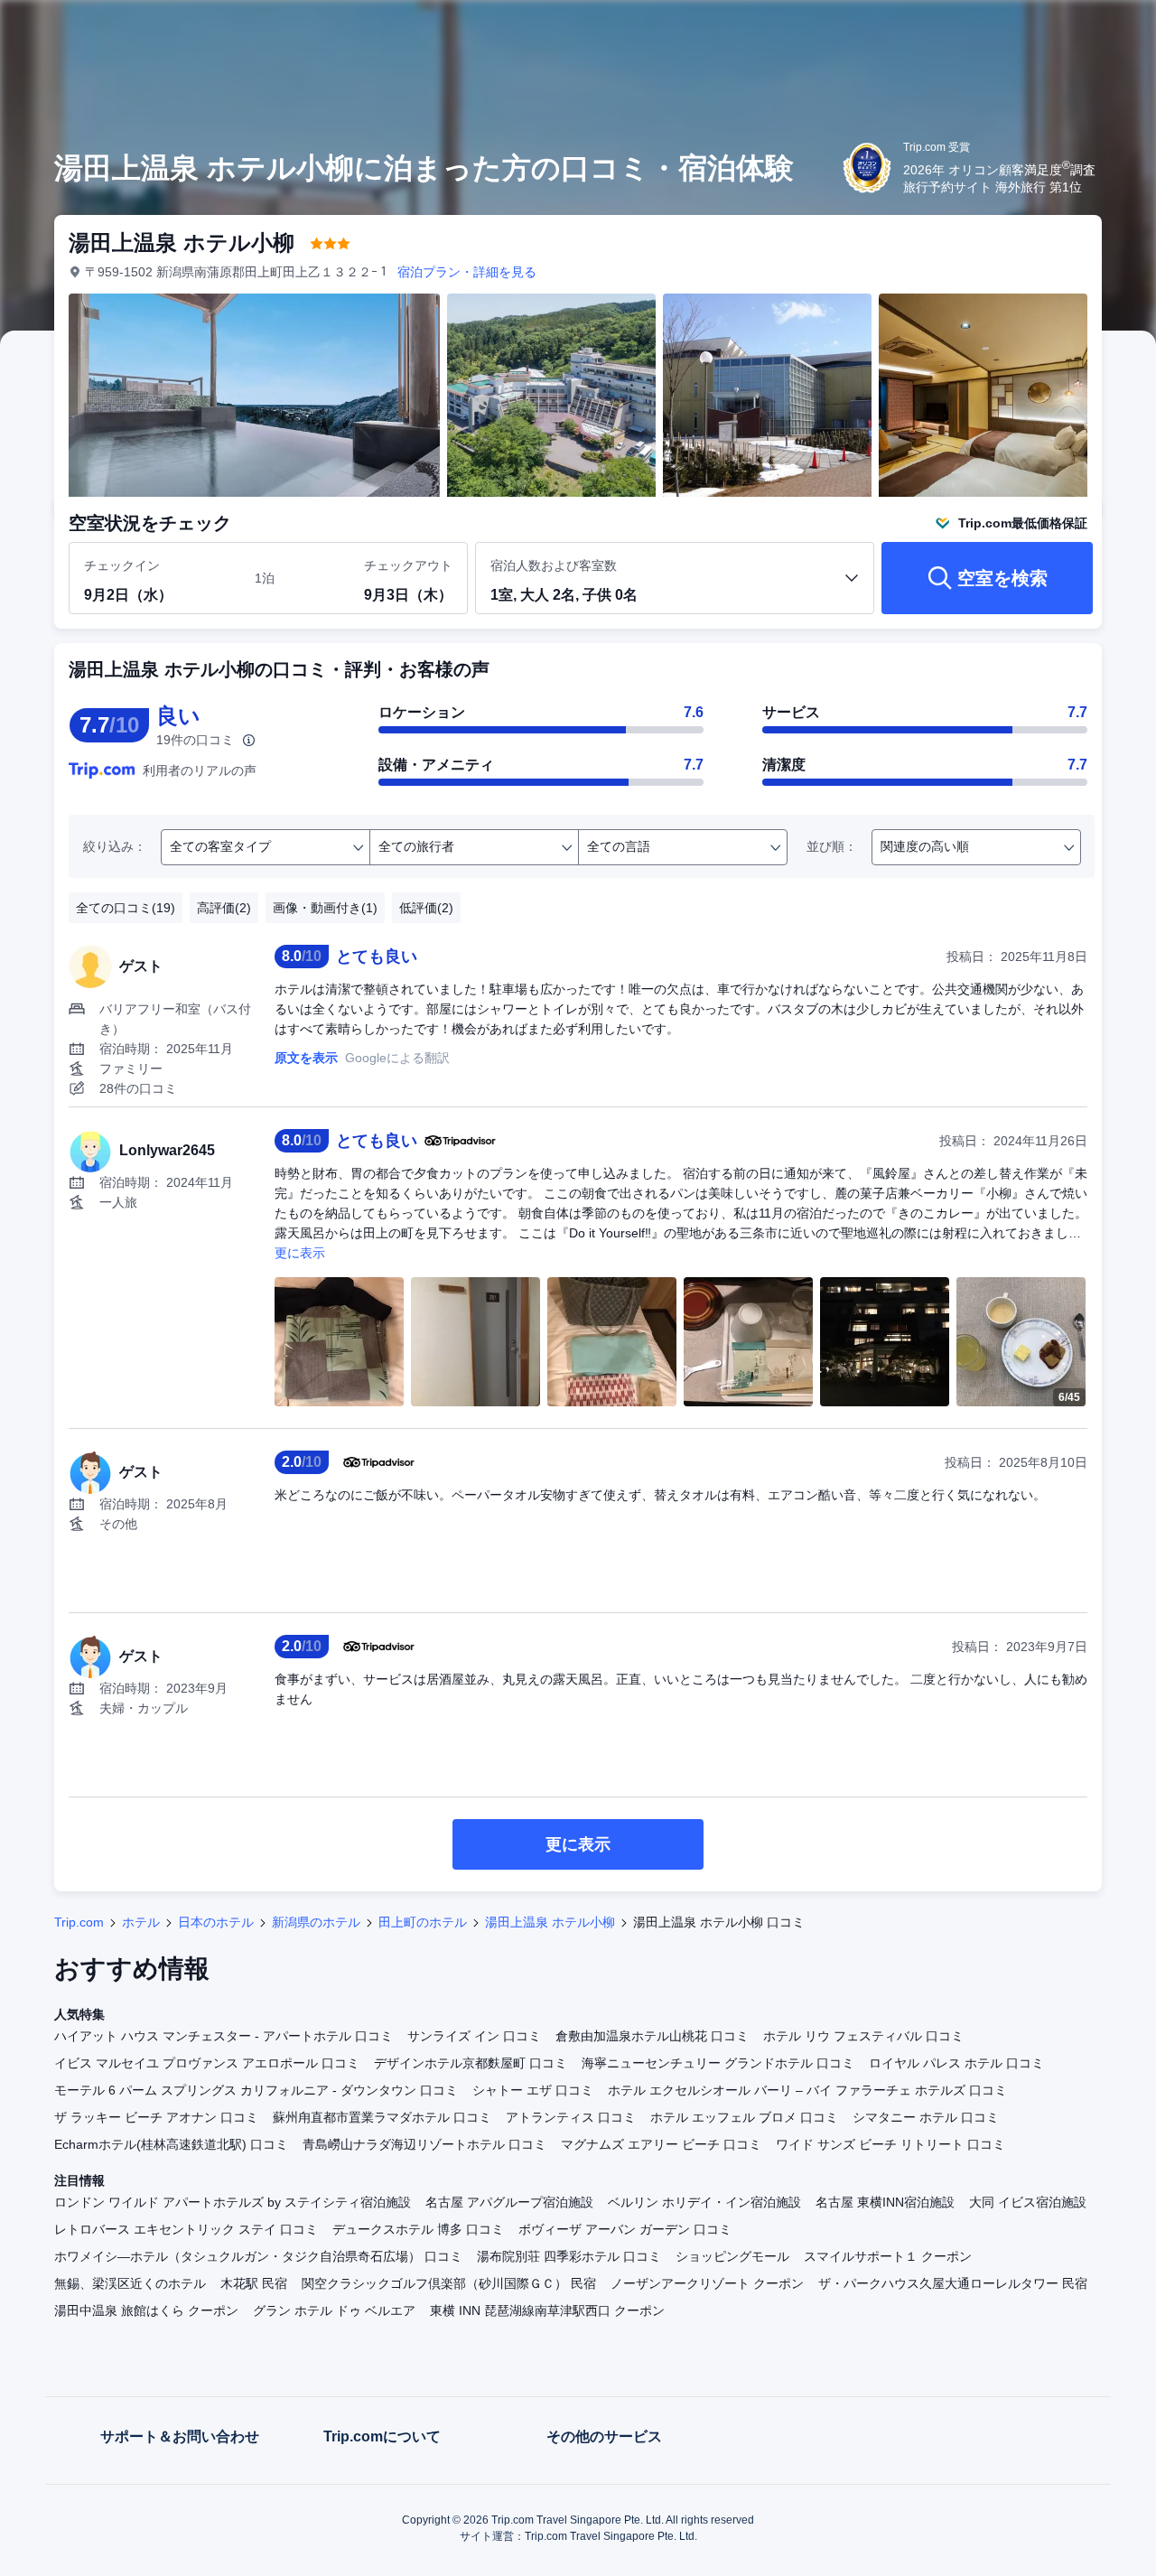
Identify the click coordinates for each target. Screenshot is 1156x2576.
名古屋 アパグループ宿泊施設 (509, 2202)
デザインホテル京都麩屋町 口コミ (471, 2063)
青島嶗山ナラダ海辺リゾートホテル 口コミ (424, 2144)
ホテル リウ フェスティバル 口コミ (863, 2036)
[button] (1035, 30)
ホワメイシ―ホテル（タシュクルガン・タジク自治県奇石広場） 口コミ (258, 2256)
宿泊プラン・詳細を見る (467, 272)
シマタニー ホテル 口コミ (926, 2117)
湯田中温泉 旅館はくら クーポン (146, 2310)
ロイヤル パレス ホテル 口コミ (956, 2063)
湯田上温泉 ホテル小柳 (550, 1922)
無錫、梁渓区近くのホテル (130, 2283)
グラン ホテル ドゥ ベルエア (334, 2310)
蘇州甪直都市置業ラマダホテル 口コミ (382, 2117)
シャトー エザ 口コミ (533, 2090)
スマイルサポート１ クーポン (888, 2256)
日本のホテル (216, 1922)
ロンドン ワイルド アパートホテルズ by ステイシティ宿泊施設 (233, 2202)
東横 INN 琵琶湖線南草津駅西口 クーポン (547, 2310)
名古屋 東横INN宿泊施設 (885, 2202)
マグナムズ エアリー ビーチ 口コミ (661, 2144)
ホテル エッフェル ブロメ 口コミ (744, 2117)
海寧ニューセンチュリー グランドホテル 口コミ (718, 2063)
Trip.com (79, 1922)
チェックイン (122, 565)
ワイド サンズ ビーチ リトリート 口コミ (890, 2144)
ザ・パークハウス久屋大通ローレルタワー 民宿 (953, 2283)
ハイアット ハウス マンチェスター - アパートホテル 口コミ (224, 2036)
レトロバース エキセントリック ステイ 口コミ (186, 2229)
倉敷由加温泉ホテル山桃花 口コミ (652, 2036)
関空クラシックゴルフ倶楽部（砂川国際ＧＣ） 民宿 (449, 2283)
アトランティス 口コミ (571, 2117)
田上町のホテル (423, 1922)
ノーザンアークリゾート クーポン (707, 2283)
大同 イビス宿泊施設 (1028, 2202)
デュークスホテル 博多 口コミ (418, 2229)
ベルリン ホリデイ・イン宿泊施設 (704, 2202)
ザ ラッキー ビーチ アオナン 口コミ (156, 2117)
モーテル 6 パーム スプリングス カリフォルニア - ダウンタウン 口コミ (256, 2090)
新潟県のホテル (316, 1922)
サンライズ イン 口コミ (474, 2036)
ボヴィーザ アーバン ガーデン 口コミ (625, 2229)
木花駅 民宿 (254, 2283)
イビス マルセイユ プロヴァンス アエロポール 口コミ (207, 2063)
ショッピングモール (732, 2256)
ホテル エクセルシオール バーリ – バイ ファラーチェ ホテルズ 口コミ (807, 2090)
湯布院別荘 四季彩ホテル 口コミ (569, 2256)
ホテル (141, 1922)
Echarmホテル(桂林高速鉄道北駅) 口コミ (171, 2144)
